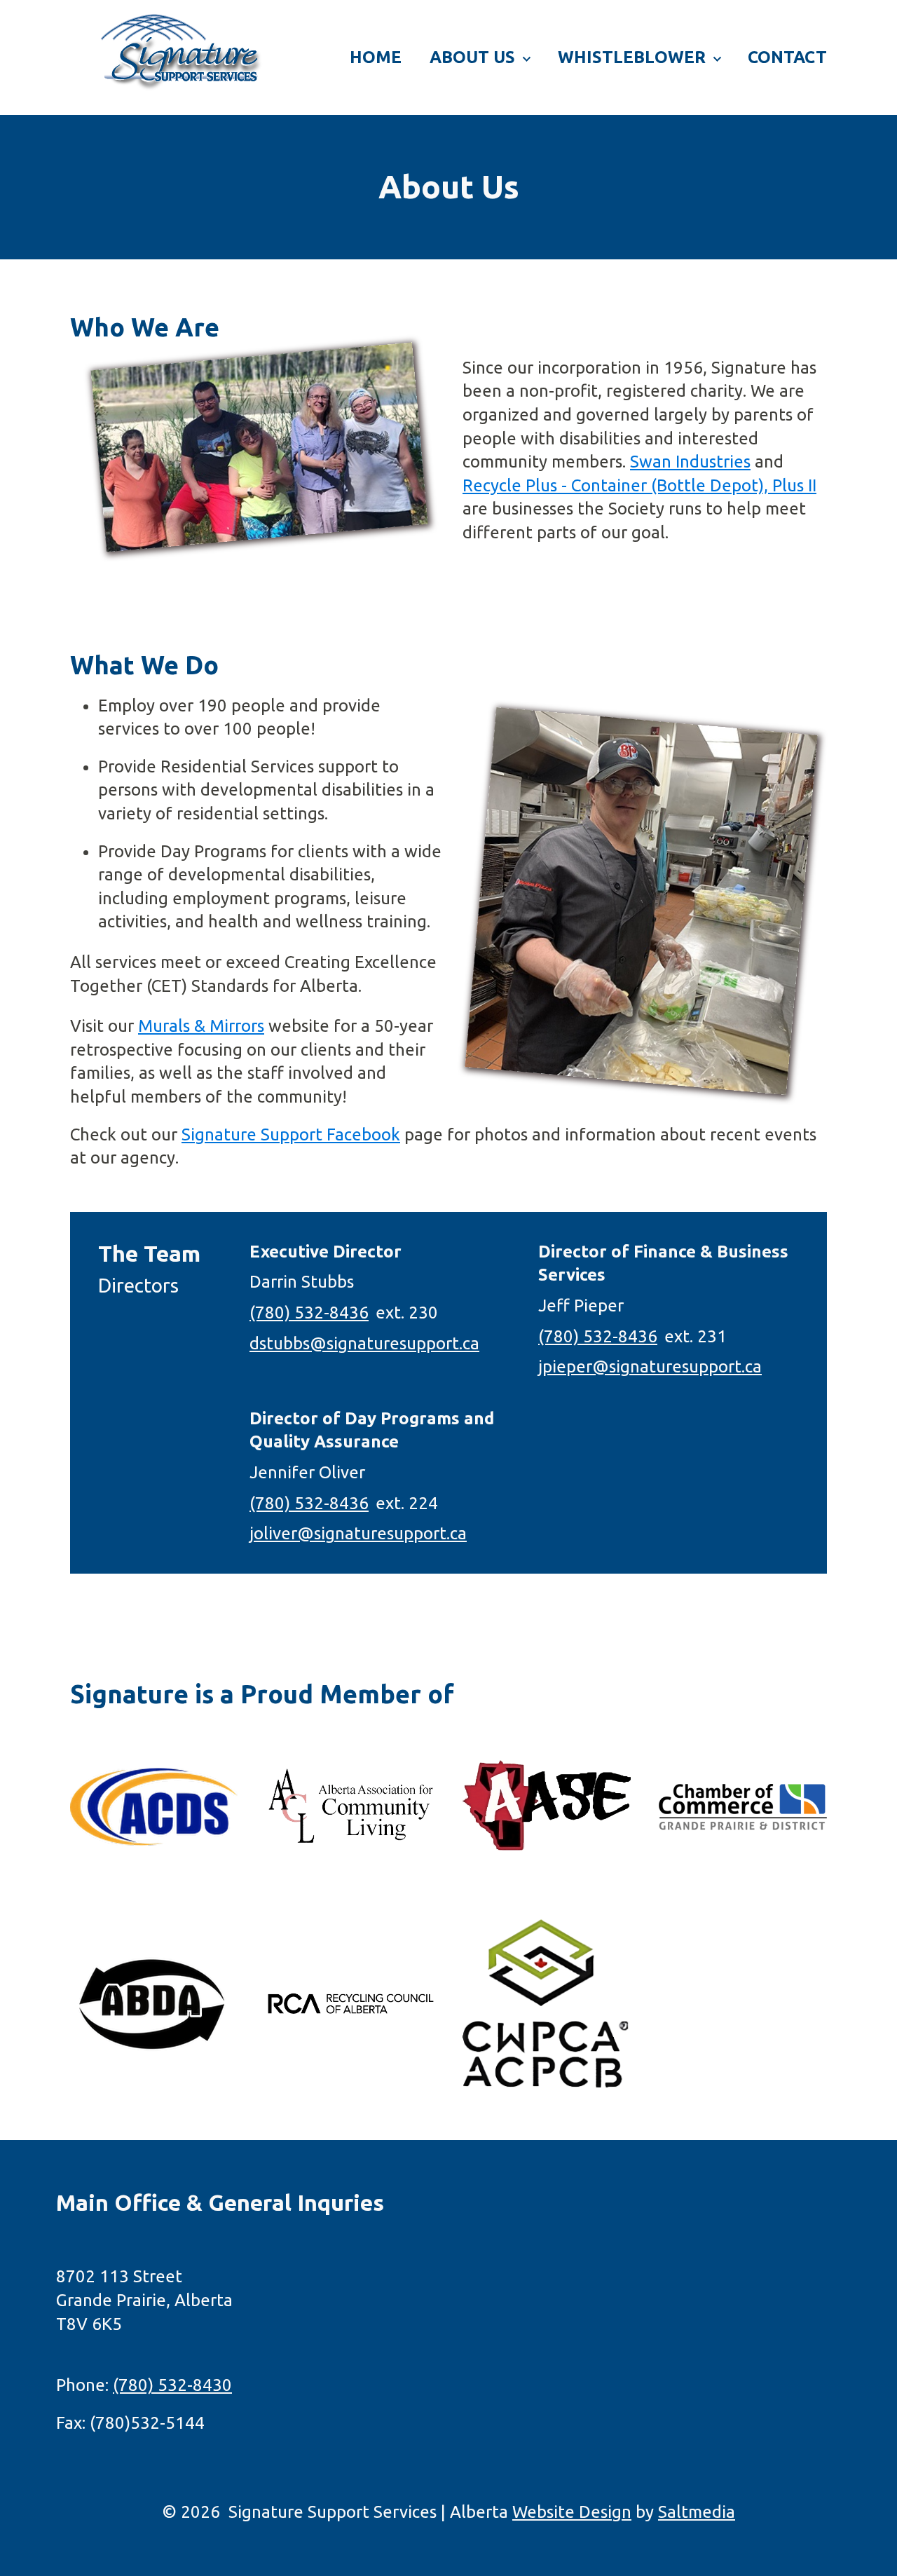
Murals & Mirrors (201, 1026)
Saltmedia (697, 2512)
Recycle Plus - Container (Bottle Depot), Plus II (639, 485)
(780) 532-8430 (172, 2385)
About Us (472, 57)
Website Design (572, 2512)
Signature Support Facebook (291, 1134)
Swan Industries (690, 462)
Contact (787, 57)
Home (376, 57)
